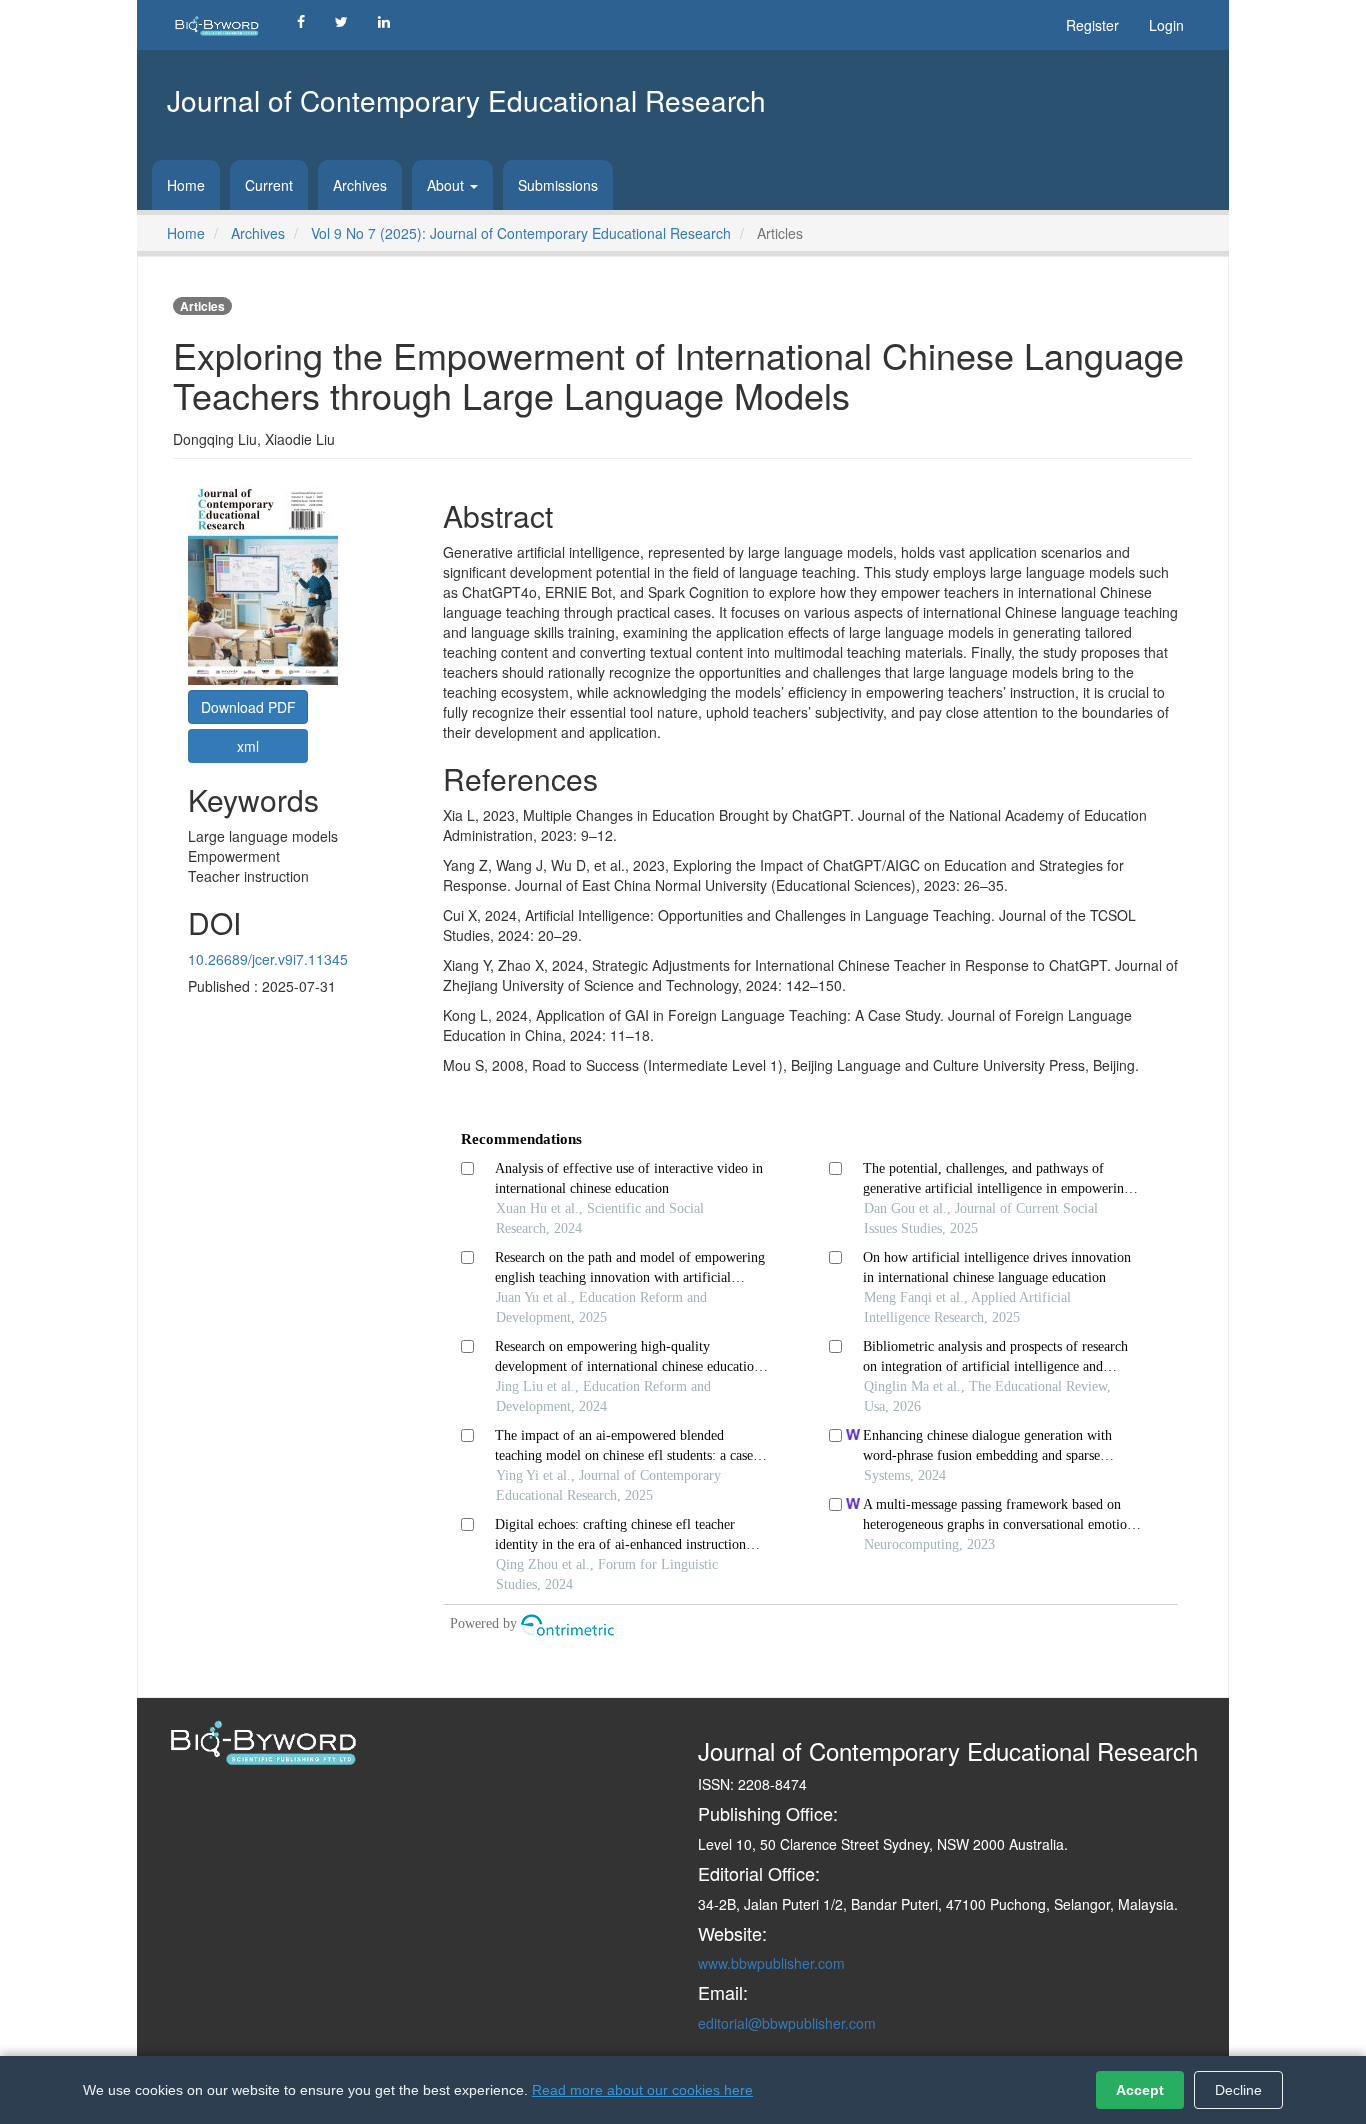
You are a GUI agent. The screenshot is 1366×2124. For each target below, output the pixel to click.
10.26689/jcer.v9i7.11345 (268, 959)
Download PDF (248, 707)
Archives (360, 185)
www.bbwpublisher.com (771, 1963)
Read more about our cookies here (642, 2090)
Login (1166, 25)
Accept (1140, 2090)
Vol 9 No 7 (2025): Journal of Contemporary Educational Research (521, 233)
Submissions (558, 185)
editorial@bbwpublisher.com (787, 2023)
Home (186, 185)
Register (1092, 25)
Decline (1238, 2090)
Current (269, 185)
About (447, 185)
